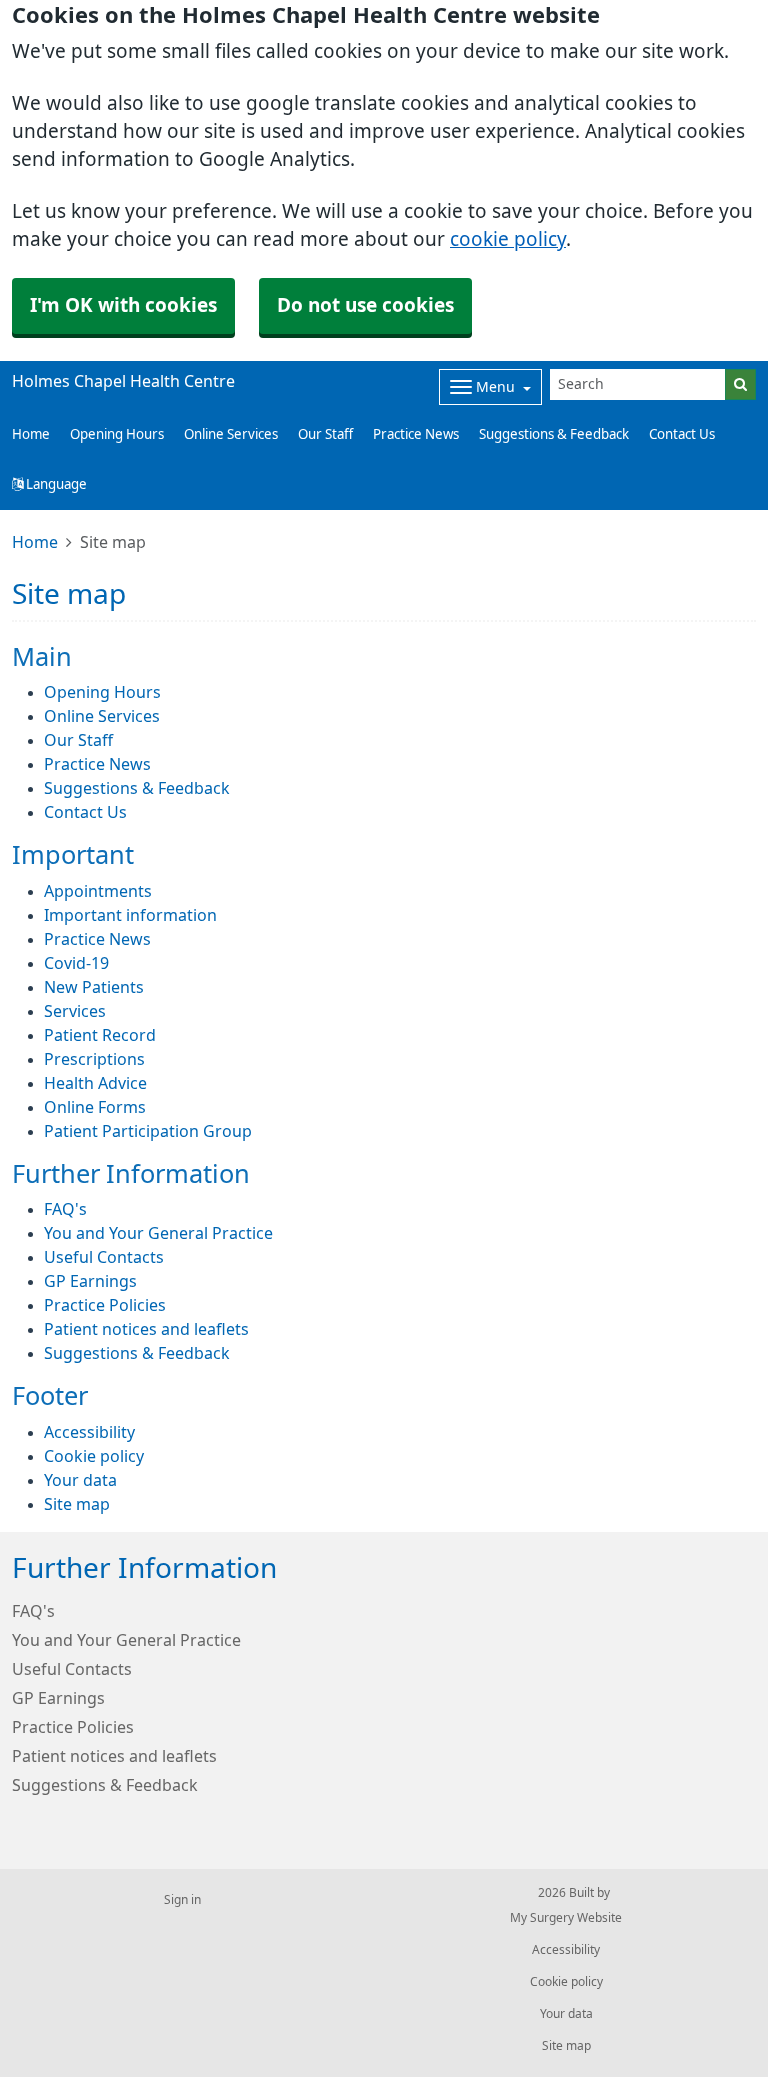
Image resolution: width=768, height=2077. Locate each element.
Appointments (98, 891)
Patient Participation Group (148, 1131)
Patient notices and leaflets (146, 1329)
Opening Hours (117, 434)
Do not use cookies (365, 305)
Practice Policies (105, 1305)
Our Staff (325, 434)
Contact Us (682, 434)
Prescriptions (94, 1059)
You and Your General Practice (158, 1233)
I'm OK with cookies (123, 305)
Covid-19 (76, 963)
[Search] (740, 384)
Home (35, 542)
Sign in (182, 1900)
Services (75, 1011)
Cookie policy (94, 1456)
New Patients (94, 987)
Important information (130, 915)
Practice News (416, 434)
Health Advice (95, 1083)
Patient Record (100, 1035)
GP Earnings (90, 1281)
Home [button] (31, 434)
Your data (80, 1480)
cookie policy (508, 239)
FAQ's (65, 1209)
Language (55, 484)
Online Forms (95, 1107)
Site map (77, 1504)
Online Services (231, 434)
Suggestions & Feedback (554, 434)
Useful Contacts (104, 1257)
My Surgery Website (566, 1918)
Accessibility (89, 1432)
